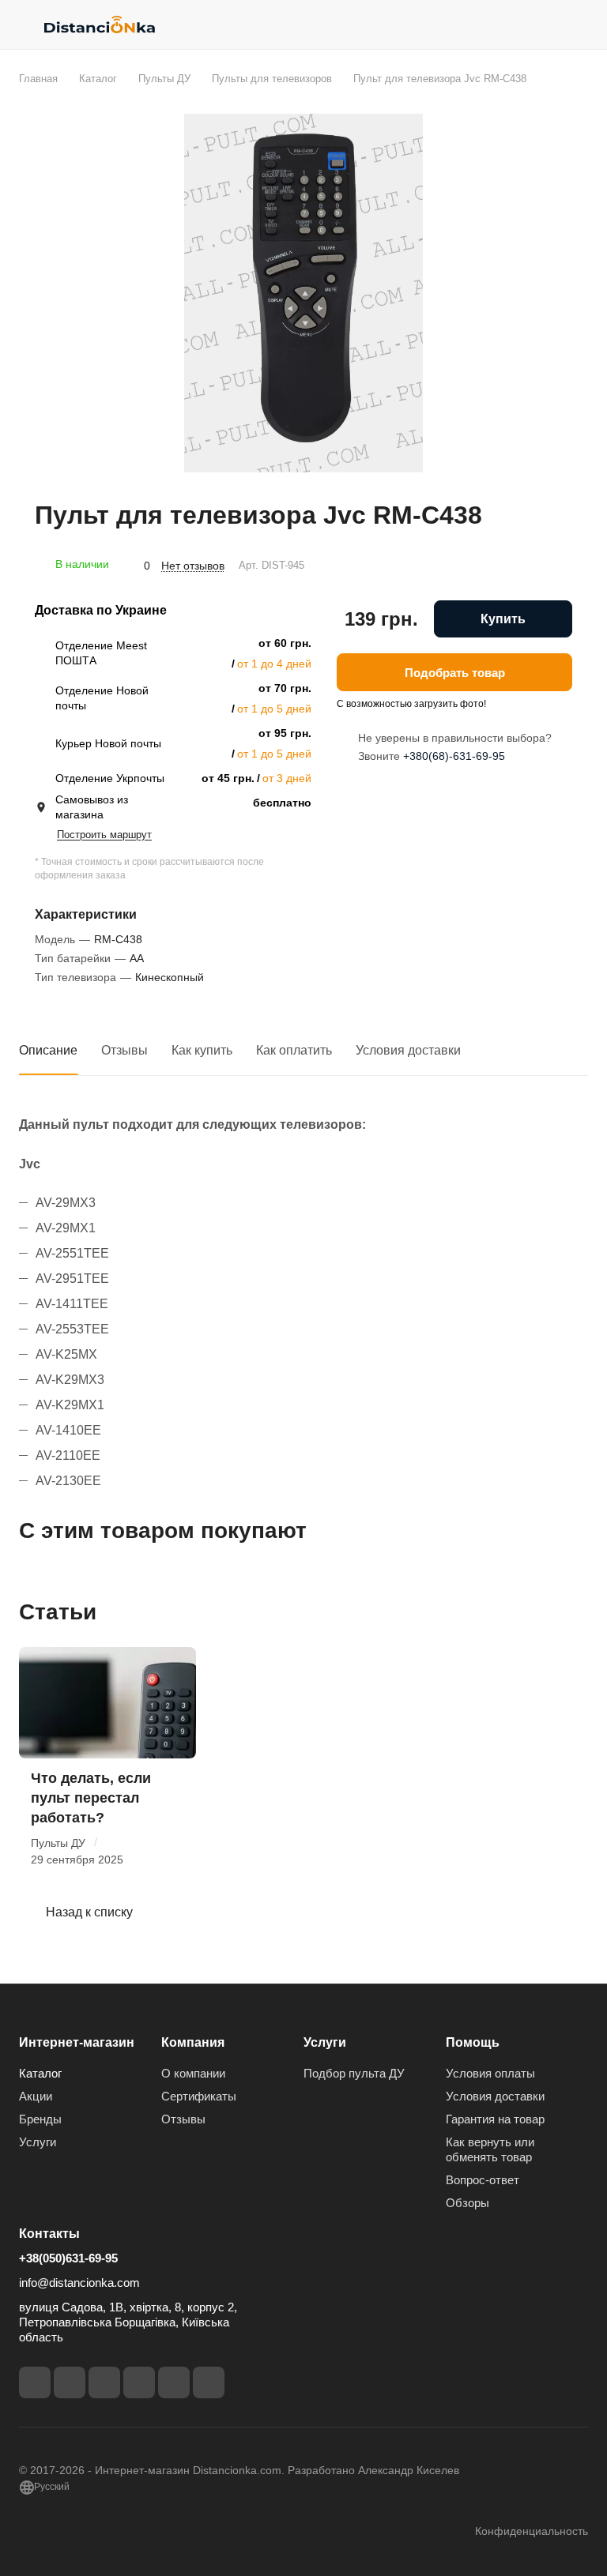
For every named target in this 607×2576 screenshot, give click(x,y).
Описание (48, 1050)
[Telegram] (104, 2382)
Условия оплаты (490, 2073)
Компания (193, 2042)
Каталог (40, 2073)
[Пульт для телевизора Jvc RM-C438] (303, 293)
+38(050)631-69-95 (68, 2258)
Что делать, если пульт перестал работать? (91, 1798)
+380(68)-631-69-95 (454, 756)
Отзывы (124, 1050)
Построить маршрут (104, 835)
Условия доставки (408, 1050)
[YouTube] (139, 2382)
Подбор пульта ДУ (354, 2073)
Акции (36, 2096)
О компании (193, 2073)
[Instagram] (70, 2382)
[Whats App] (209, 2382)
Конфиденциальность (532, 2531)
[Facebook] (35, 2382)
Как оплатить (294, 1050)
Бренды (40, 2119)
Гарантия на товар (495, 2119)
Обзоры (468, 2203)
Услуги (38, 2142)
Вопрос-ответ (483, 2180)
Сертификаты (199, 2096)
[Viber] (174, 2382)
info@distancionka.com (79, 2283)
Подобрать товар (455, 673)
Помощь (473, 2042)
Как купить (202, 1050)
